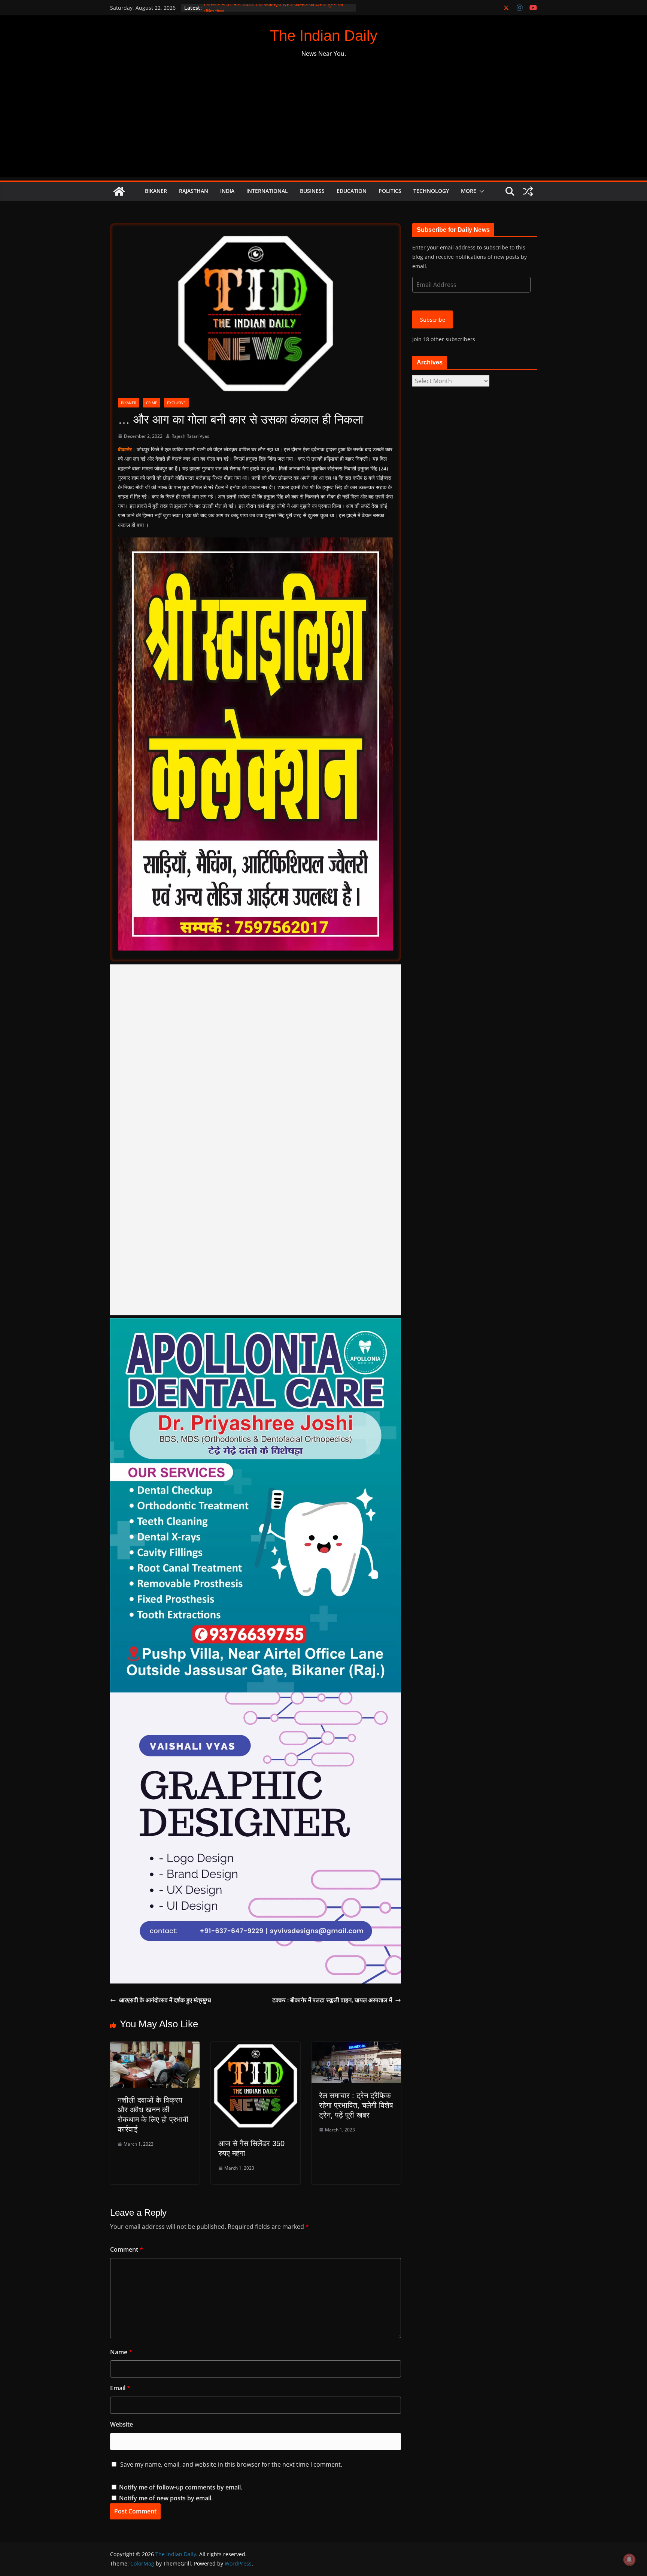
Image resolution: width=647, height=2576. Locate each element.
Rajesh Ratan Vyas (190, 436)
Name (121, 2352)
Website (121, 2424)
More (469, 191)
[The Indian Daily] (119, 191)
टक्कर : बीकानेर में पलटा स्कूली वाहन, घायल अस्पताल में (332, 2000)
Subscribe (433, 320)
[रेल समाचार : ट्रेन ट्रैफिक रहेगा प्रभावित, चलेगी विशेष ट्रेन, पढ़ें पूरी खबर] (356, 2047)
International (267, 191)
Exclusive (176, 403)
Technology (431, 191)
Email (120, 2388)
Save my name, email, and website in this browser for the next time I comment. (231, 2464)
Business (312, 191)
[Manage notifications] (629, 2560)
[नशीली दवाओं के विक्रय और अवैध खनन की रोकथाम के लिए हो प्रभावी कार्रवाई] (155, 2047)
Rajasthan (194, 191)
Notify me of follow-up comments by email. (181, 2487)
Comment (127, 2249)
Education (352, 191)
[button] (480, 191)
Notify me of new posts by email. (166, 2498)
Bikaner (156, 191)
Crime (152, 403)
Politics (390, 191)
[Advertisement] (323, 124)
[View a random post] (528, 191)
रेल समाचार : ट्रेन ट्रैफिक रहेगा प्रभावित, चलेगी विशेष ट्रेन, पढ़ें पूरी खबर (356, 2105)
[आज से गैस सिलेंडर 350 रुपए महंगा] (256, 2047)
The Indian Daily (324, 36)
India (227, 191)
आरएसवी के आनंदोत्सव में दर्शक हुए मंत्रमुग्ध (165, 2000)
